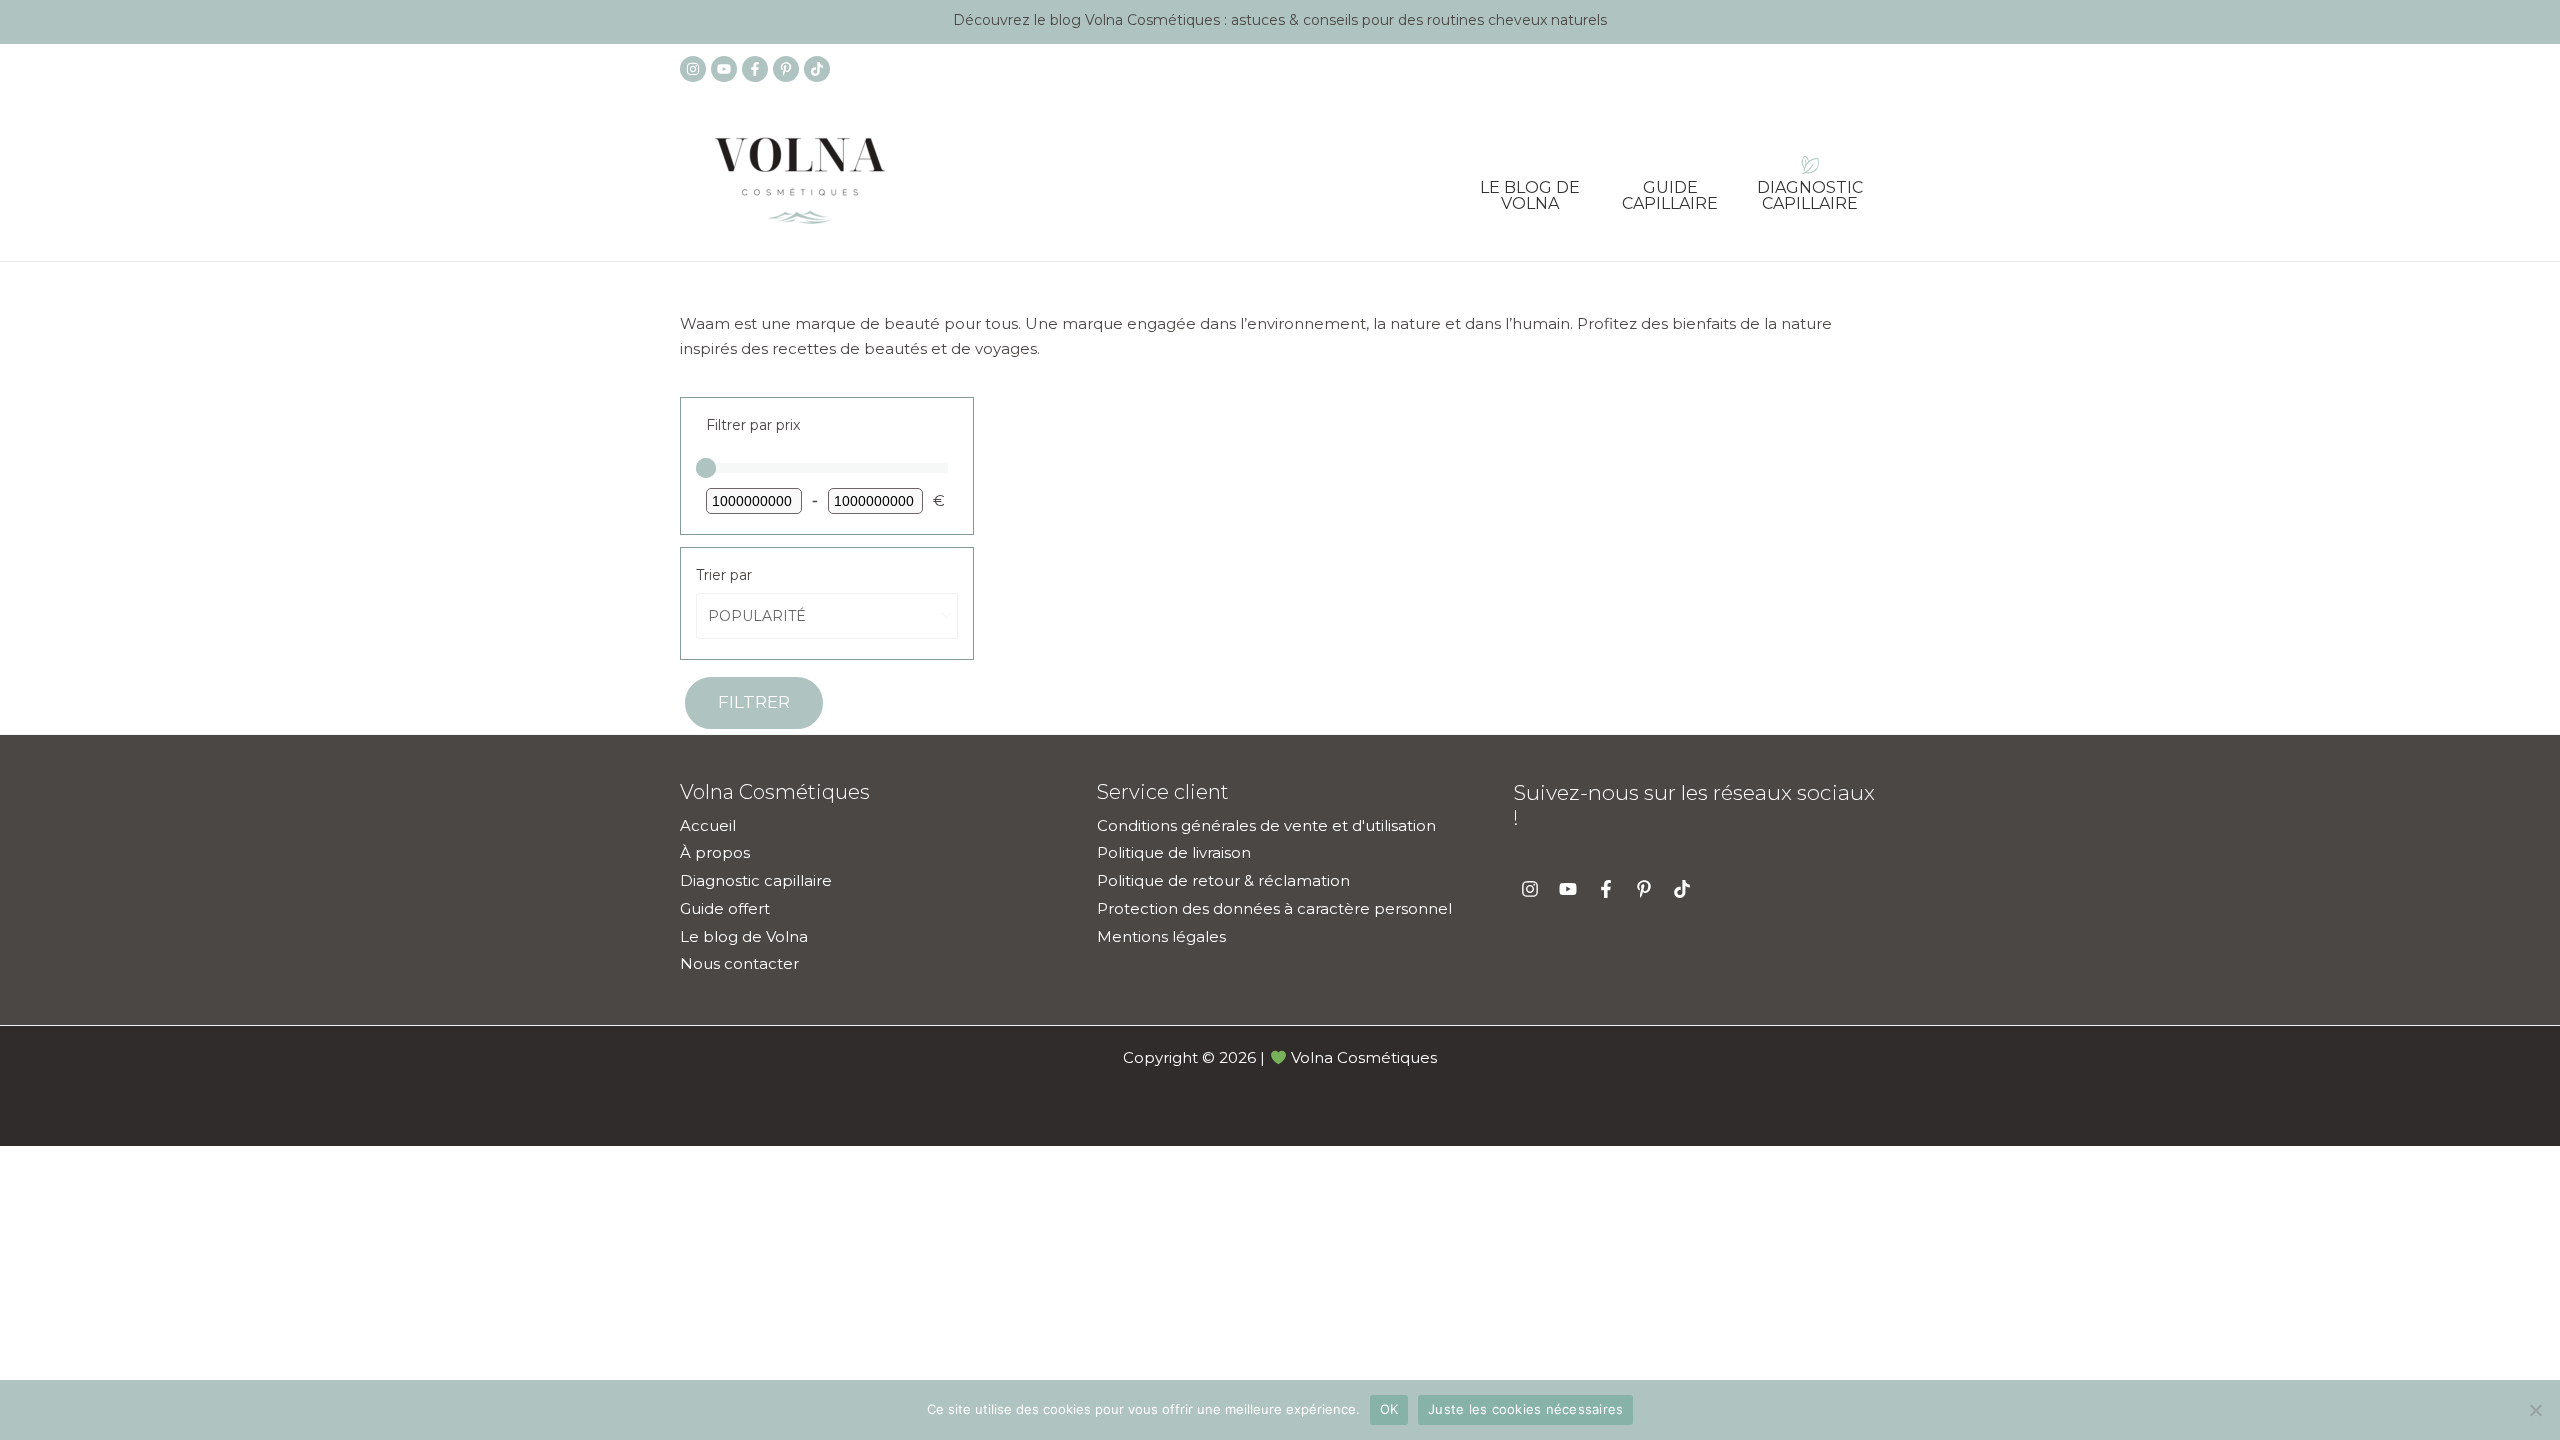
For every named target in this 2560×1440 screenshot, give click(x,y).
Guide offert (725, 908)
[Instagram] (693, 69)
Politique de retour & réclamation (1223, 880)
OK (1389, 1409)
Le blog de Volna (1530, 189)
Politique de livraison (1174, 852)
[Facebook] (755, 69)
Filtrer (754, 702)
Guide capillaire (1670, 189)
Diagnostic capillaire (1810, 189)
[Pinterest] (786, 69)
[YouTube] (724, 69)
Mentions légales (1161, 936)
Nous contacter (739, 963)
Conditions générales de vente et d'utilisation (1266, 825)
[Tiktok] (817, 69)
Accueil (708, 825)
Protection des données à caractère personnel (1274, 908)
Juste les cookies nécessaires (1525, 1409)
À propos (715, 852)
